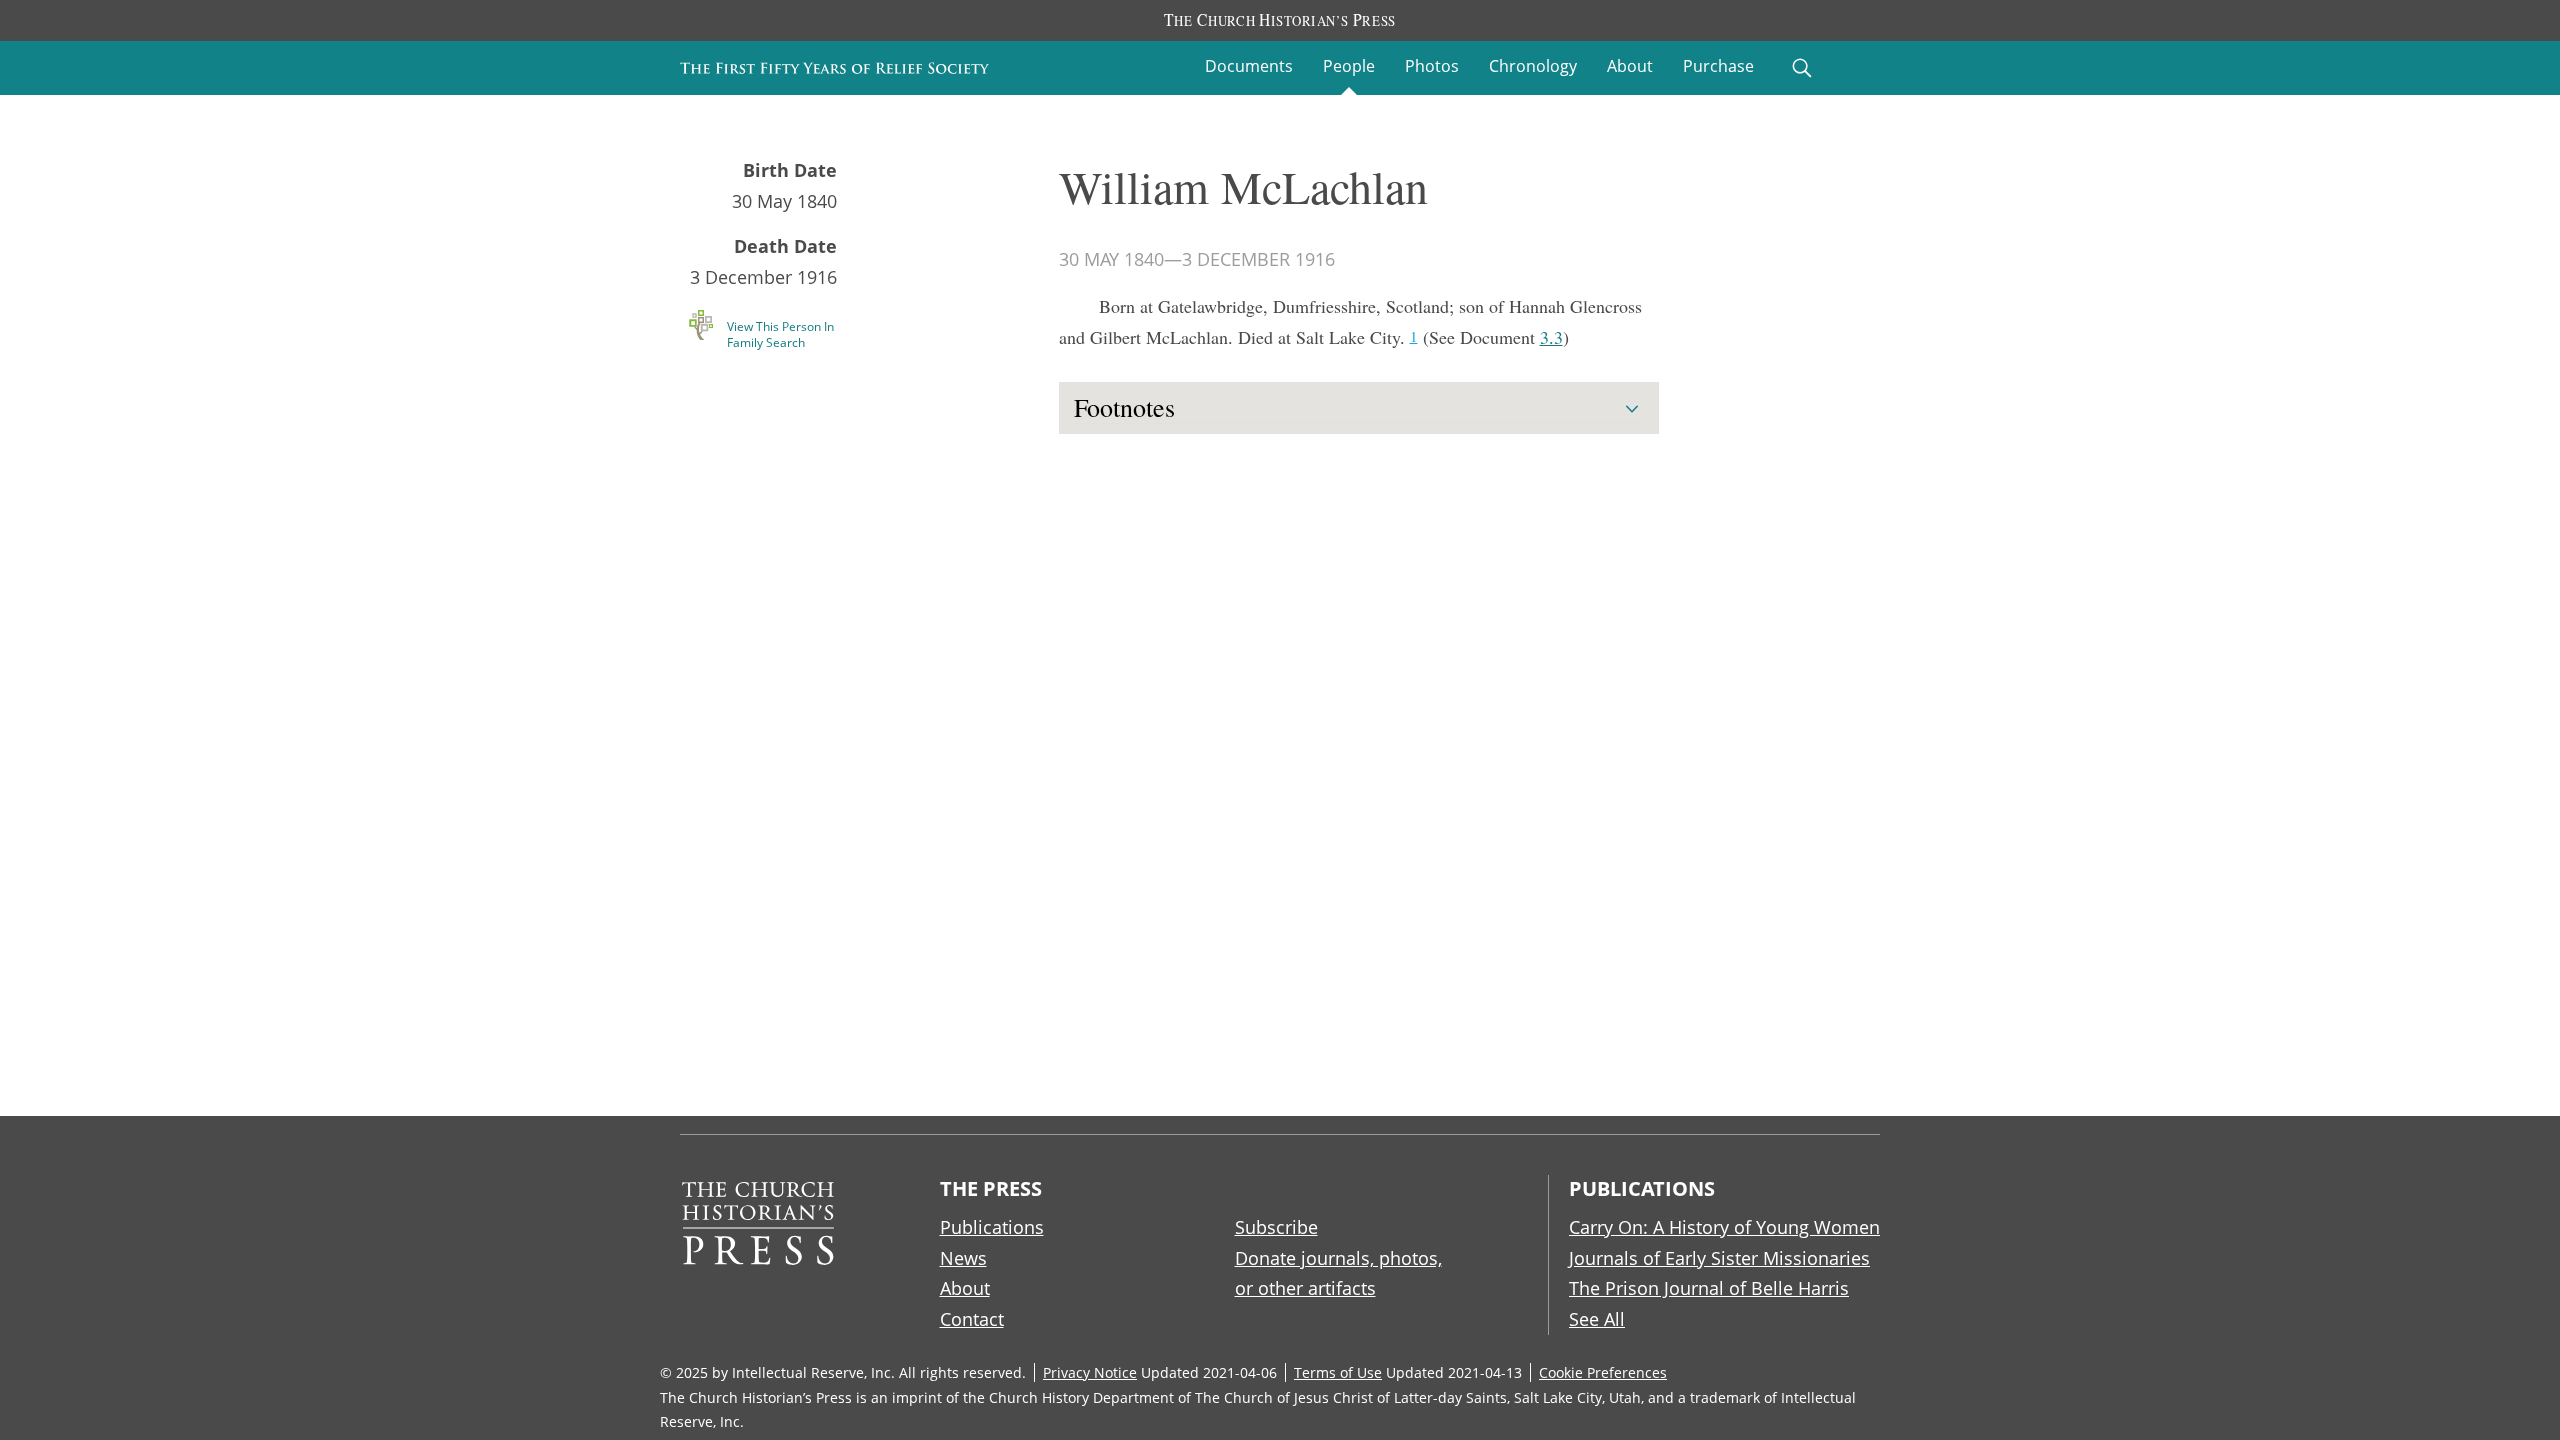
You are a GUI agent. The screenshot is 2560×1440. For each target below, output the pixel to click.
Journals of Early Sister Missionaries (1719, 1258)
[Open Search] (1802, 68)
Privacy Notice (1090, 1372)
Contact (972, 1319)
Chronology (1533, 66)
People (1349, 66)
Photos (1432, 66)
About (1630, 66)
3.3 (1551, 337)
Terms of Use (1338, 1372)
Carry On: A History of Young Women (1724, 1227)
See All (1597, 1319)
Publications (992, 1227)
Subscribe (1276, 1227)
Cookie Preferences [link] (1603, 1372)
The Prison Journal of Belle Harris (1709, 1288)
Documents (1249, 66)
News (963, 1258)
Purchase (1718, 66)
